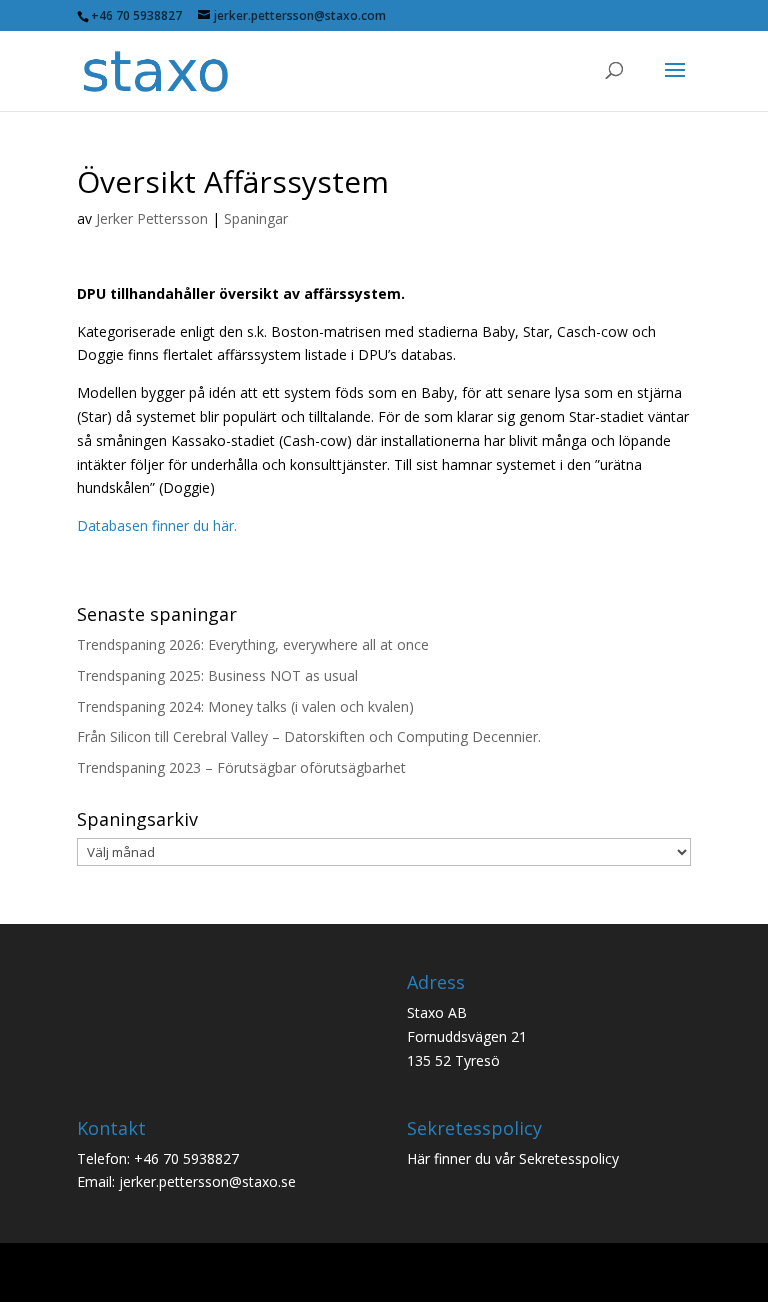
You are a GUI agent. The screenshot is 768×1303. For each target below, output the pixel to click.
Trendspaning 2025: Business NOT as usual (217, 675)
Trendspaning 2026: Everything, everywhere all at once (253, 644)
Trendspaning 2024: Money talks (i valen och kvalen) (245, 706)
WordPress (528, 1274)
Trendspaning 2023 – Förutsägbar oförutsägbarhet (241, 767)
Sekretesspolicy (569, 1158)
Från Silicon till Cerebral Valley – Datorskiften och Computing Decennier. (309, 736)
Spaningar (256, 218)
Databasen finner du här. (157, 525)
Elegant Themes (343, 1274)
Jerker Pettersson (152, 218)
